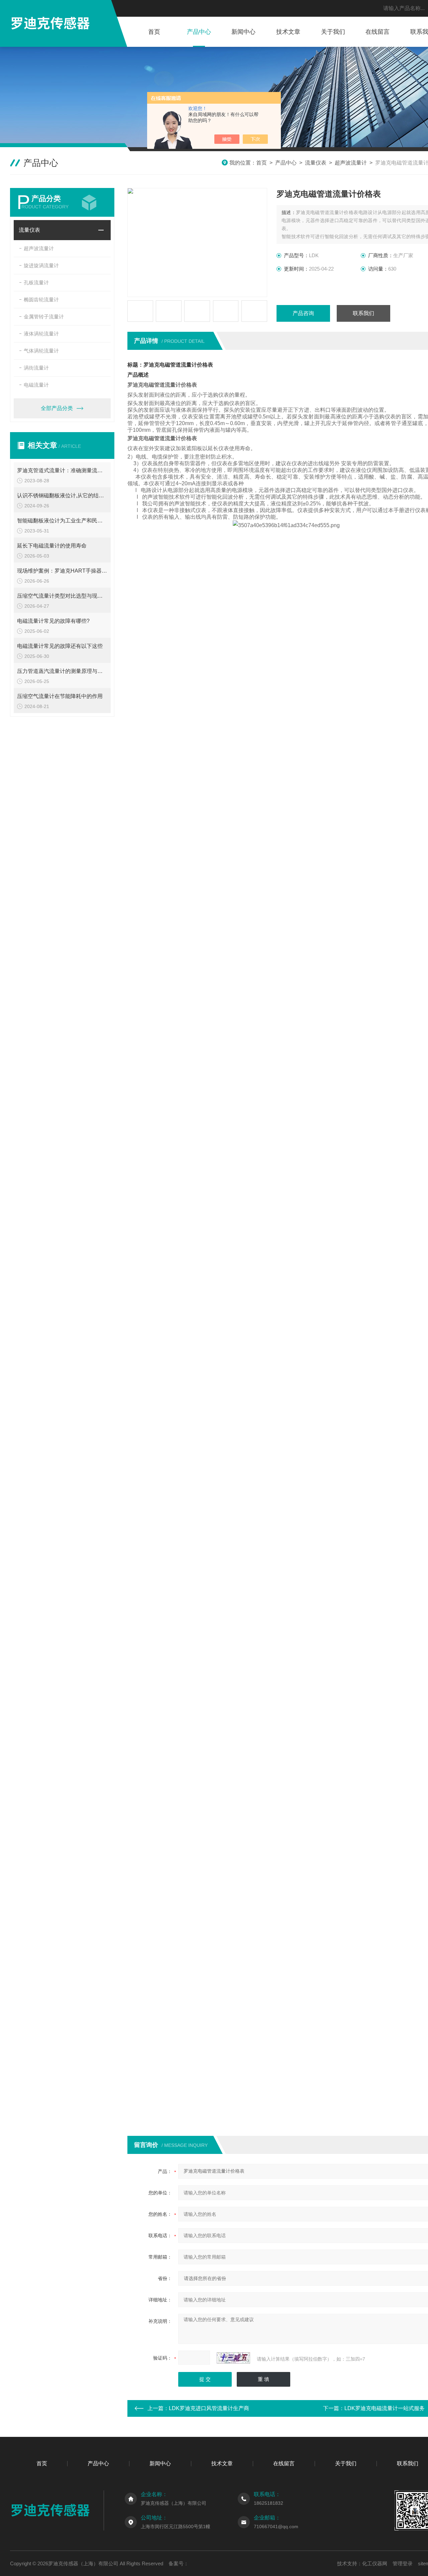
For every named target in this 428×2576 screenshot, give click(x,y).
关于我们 (333, 32)
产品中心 (199, 32)
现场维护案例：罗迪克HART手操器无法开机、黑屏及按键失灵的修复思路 (62, 571)
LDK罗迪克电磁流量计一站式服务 (385, 2408)
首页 (154, 32)
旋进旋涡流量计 (41, 265)
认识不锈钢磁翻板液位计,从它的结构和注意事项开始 (62, 496)
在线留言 (378, 32)
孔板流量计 (36, 282)
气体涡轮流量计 (41, 351)
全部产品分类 (57, 408)
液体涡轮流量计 (41, 334)
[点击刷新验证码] (233, 2358)
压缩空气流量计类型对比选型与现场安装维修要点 (62, 596)
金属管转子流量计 (44, 317)
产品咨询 (303, 313)
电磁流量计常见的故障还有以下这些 (60, 646)
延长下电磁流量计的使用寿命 (52, 546)
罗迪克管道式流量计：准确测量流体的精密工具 (62, 470)
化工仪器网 (375, 2563)
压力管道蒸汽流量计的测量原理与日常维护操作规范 (62, 671)
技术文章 (288, 32)
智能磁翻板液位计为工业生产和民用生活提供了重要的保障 (62, 521)
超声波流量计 (351, 163)
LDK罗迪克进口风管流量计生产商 (209, 2408)
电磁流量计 (36, 385)
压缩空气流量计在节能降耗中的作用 (60, 696)
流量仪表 (316, 163)
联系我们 (363, 313)
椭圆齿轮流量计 (41, 300)
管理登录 (403, 2563)
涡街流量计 (36, 368)
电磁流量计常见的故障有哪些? (53, 621)
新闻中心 (243, 32)
